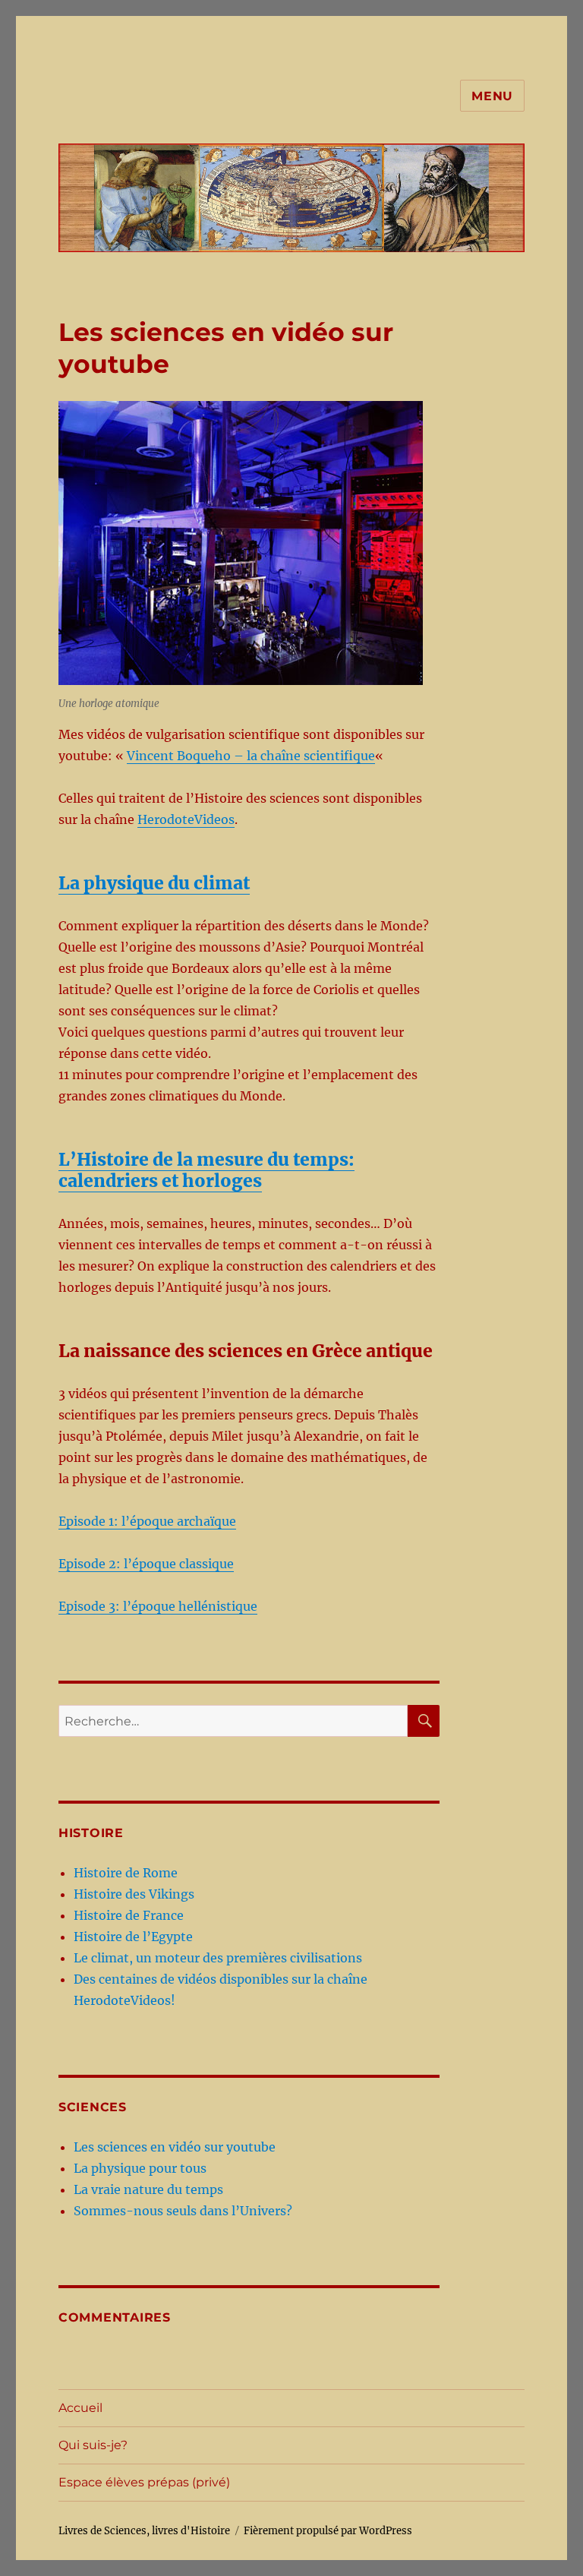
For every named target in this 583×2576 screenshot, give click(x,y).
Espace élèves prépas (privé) (144, 2482)
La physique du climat (154, 883)
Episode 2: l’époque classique (146, 1564)
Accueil (80, 2408)
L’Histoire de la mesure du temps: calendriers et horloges (206, 1170)
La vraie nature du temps (148, 2189)
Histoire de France (129, 1915)
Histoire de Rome (126, 1873)
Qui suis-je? (93, 2445)
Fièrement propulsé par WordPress (328, 2531)
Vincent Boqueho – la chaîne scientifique (251, 756)
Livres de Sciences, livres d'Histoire (144, 2531)
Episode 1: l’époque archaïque (147, 1521)
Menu (492, 96)
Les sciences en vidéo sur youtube (175, 2147)
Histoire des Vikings (134, 1894)
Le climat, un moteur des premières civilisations (218, 1958)
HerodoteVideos (186, 819)
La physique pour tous (140, 2168)
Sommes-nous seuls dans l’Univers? (183, 2211)
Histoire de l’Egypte (133, 1937)
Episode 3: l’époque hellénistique (158, 1606)
